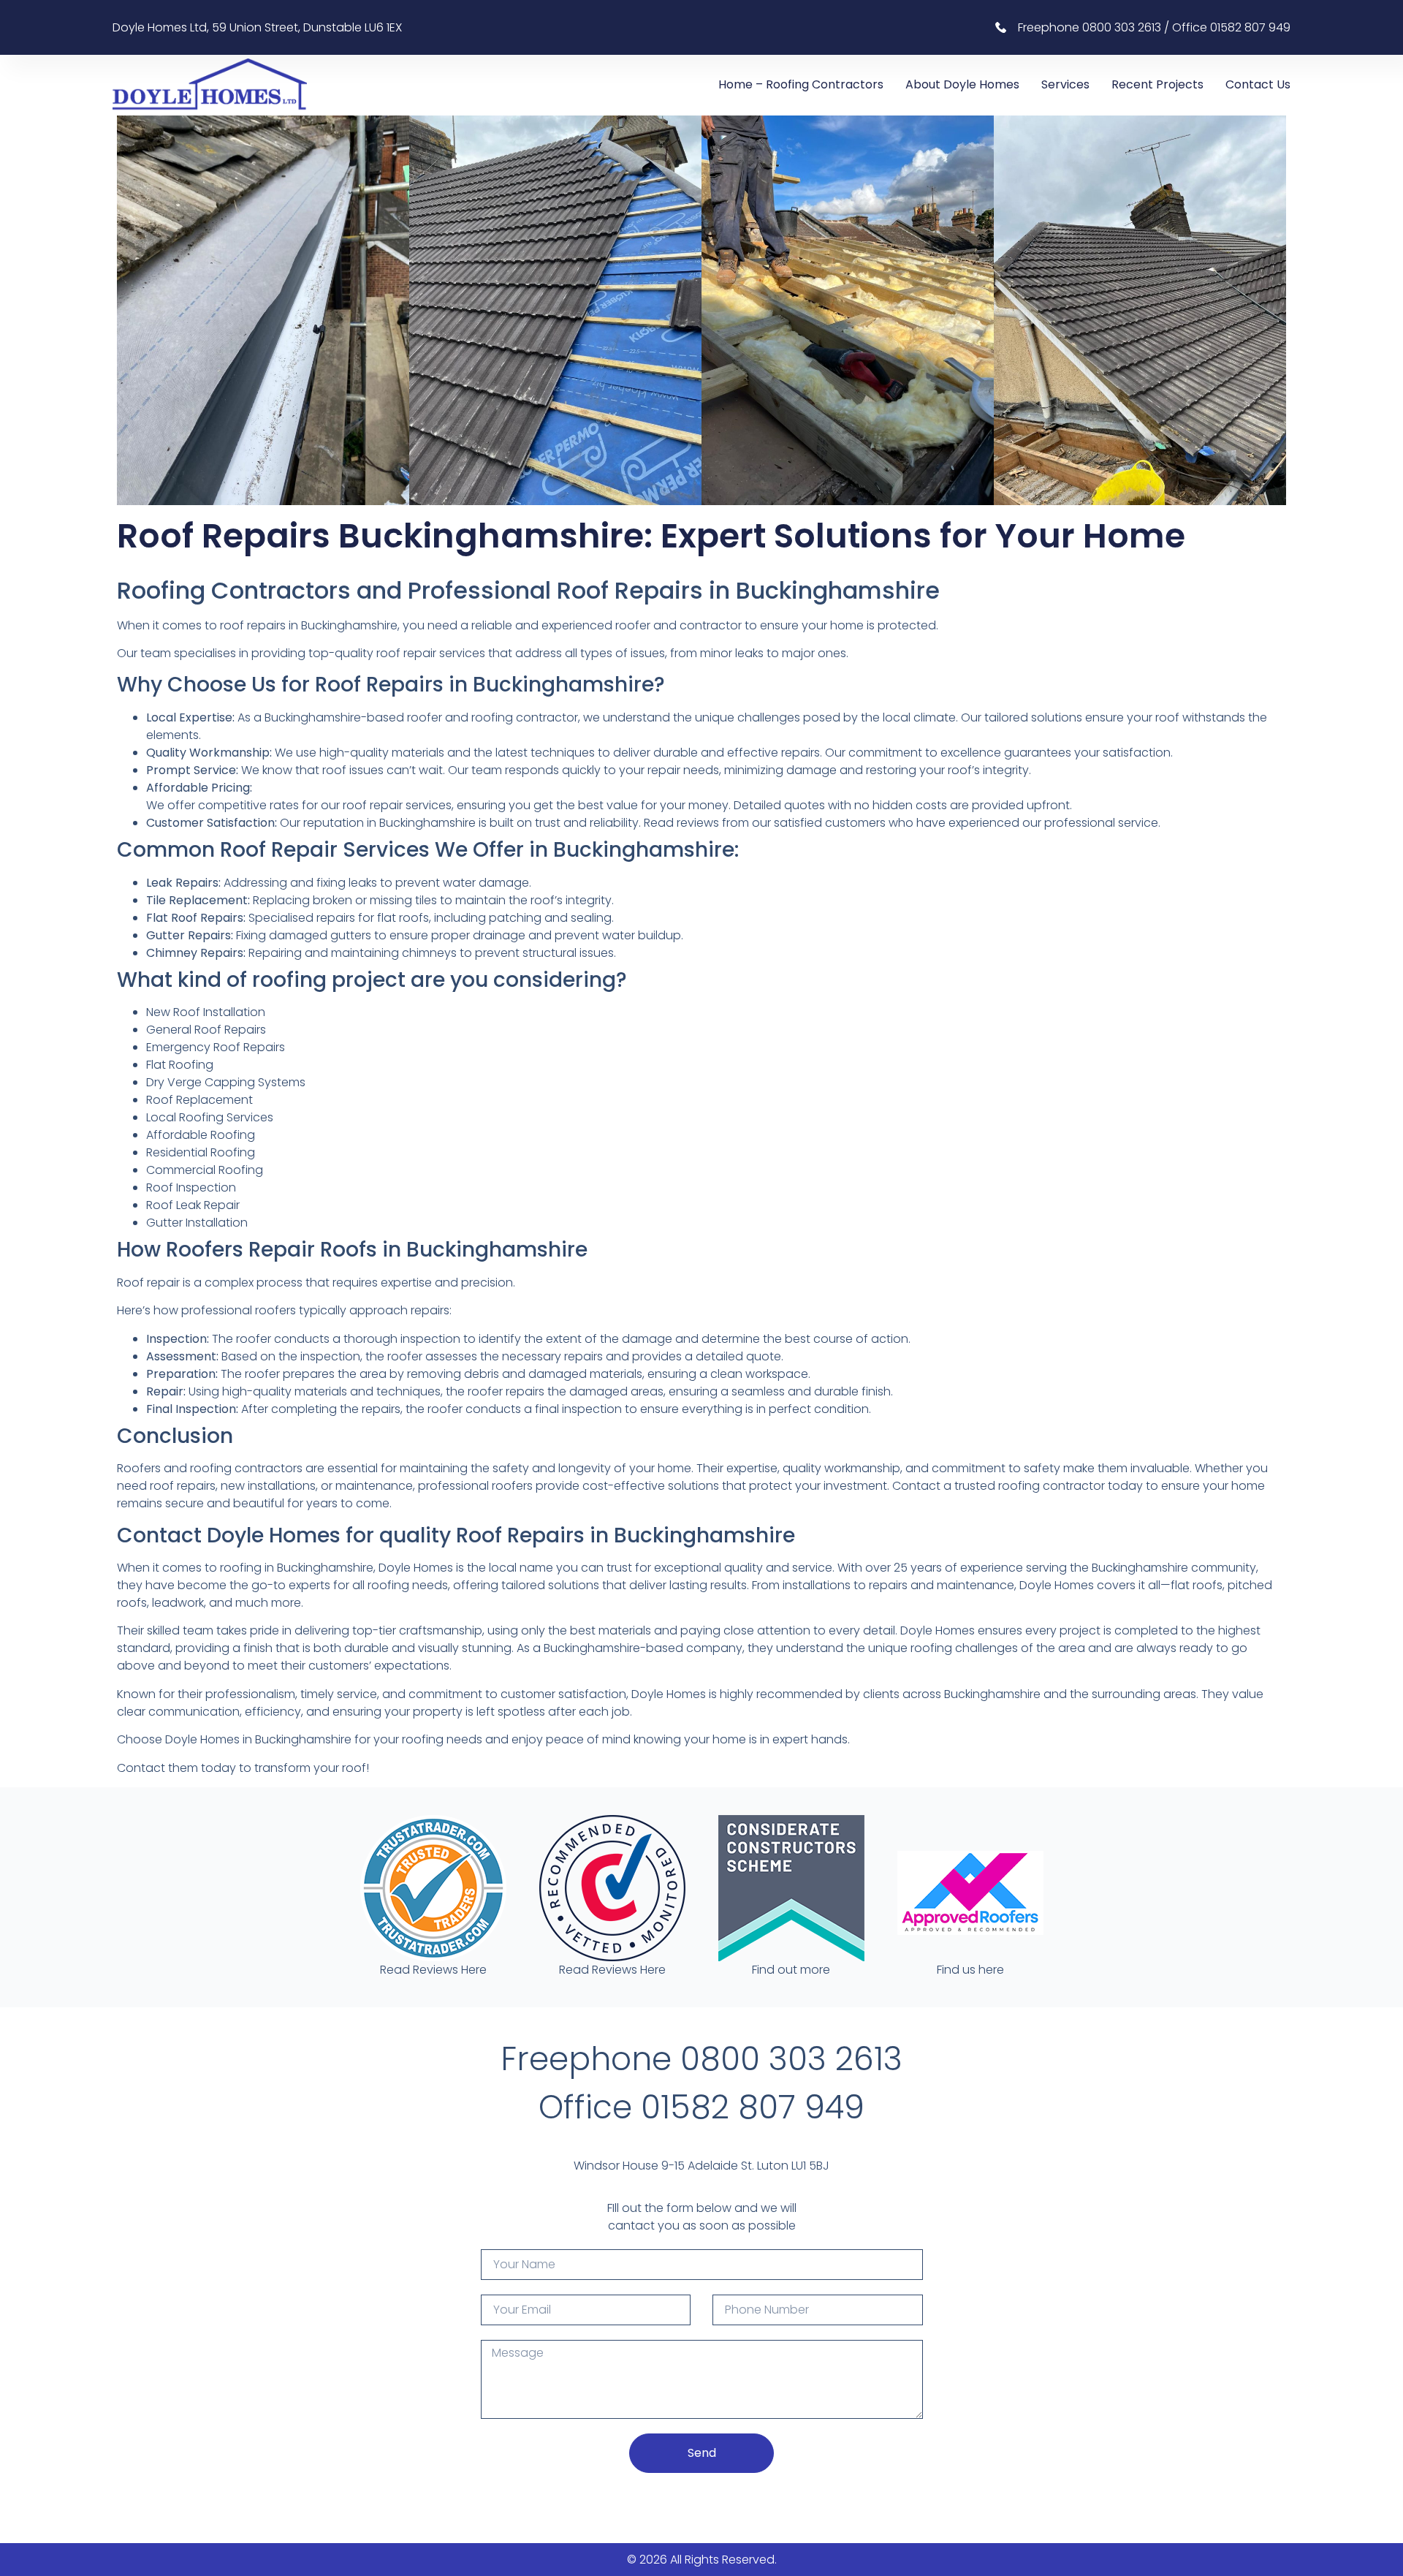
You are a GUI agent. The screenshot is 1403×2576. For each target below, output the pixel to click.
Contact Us (1258, 84)
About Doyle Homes (962, 84)
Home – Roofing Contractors (801, 84)
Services (1065, 84)
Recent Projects (1157, 84)
